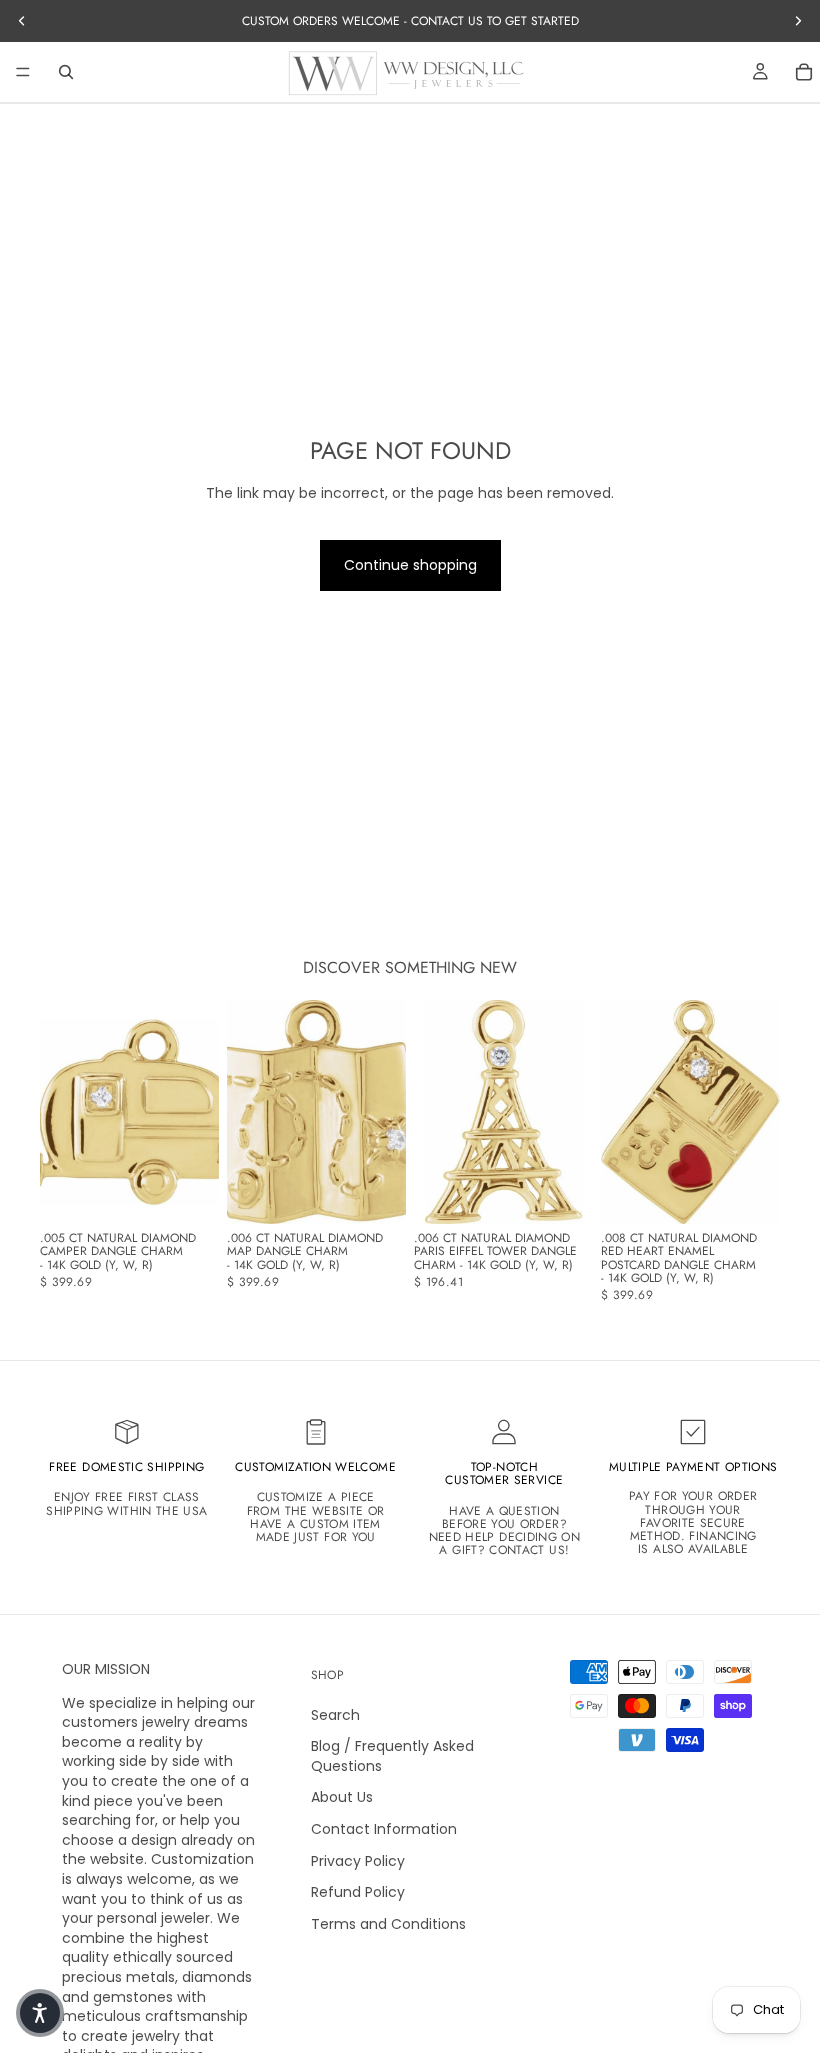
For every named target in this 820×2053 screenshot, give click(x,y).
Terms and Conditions (388, 1924)
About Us (342, 1798)
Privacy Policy (358, 1861)
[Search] (66, 72)
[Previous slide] (62, 1112)
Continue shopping (410, 565)
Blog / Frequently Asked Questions (392, 1756)
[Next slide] (197, 1112)
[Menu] (23, 72)
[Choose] (188, 1193)
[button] (40, 2013)
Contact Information (384, 1829)
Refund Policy (358, 1892)
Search (335, 1715)
